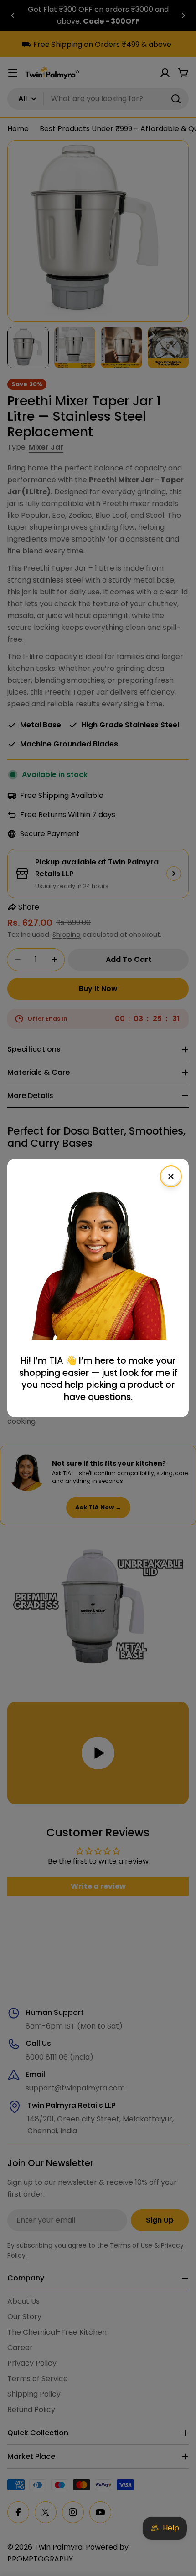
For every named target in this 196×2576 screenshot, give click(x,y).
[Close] (171, 1176)
